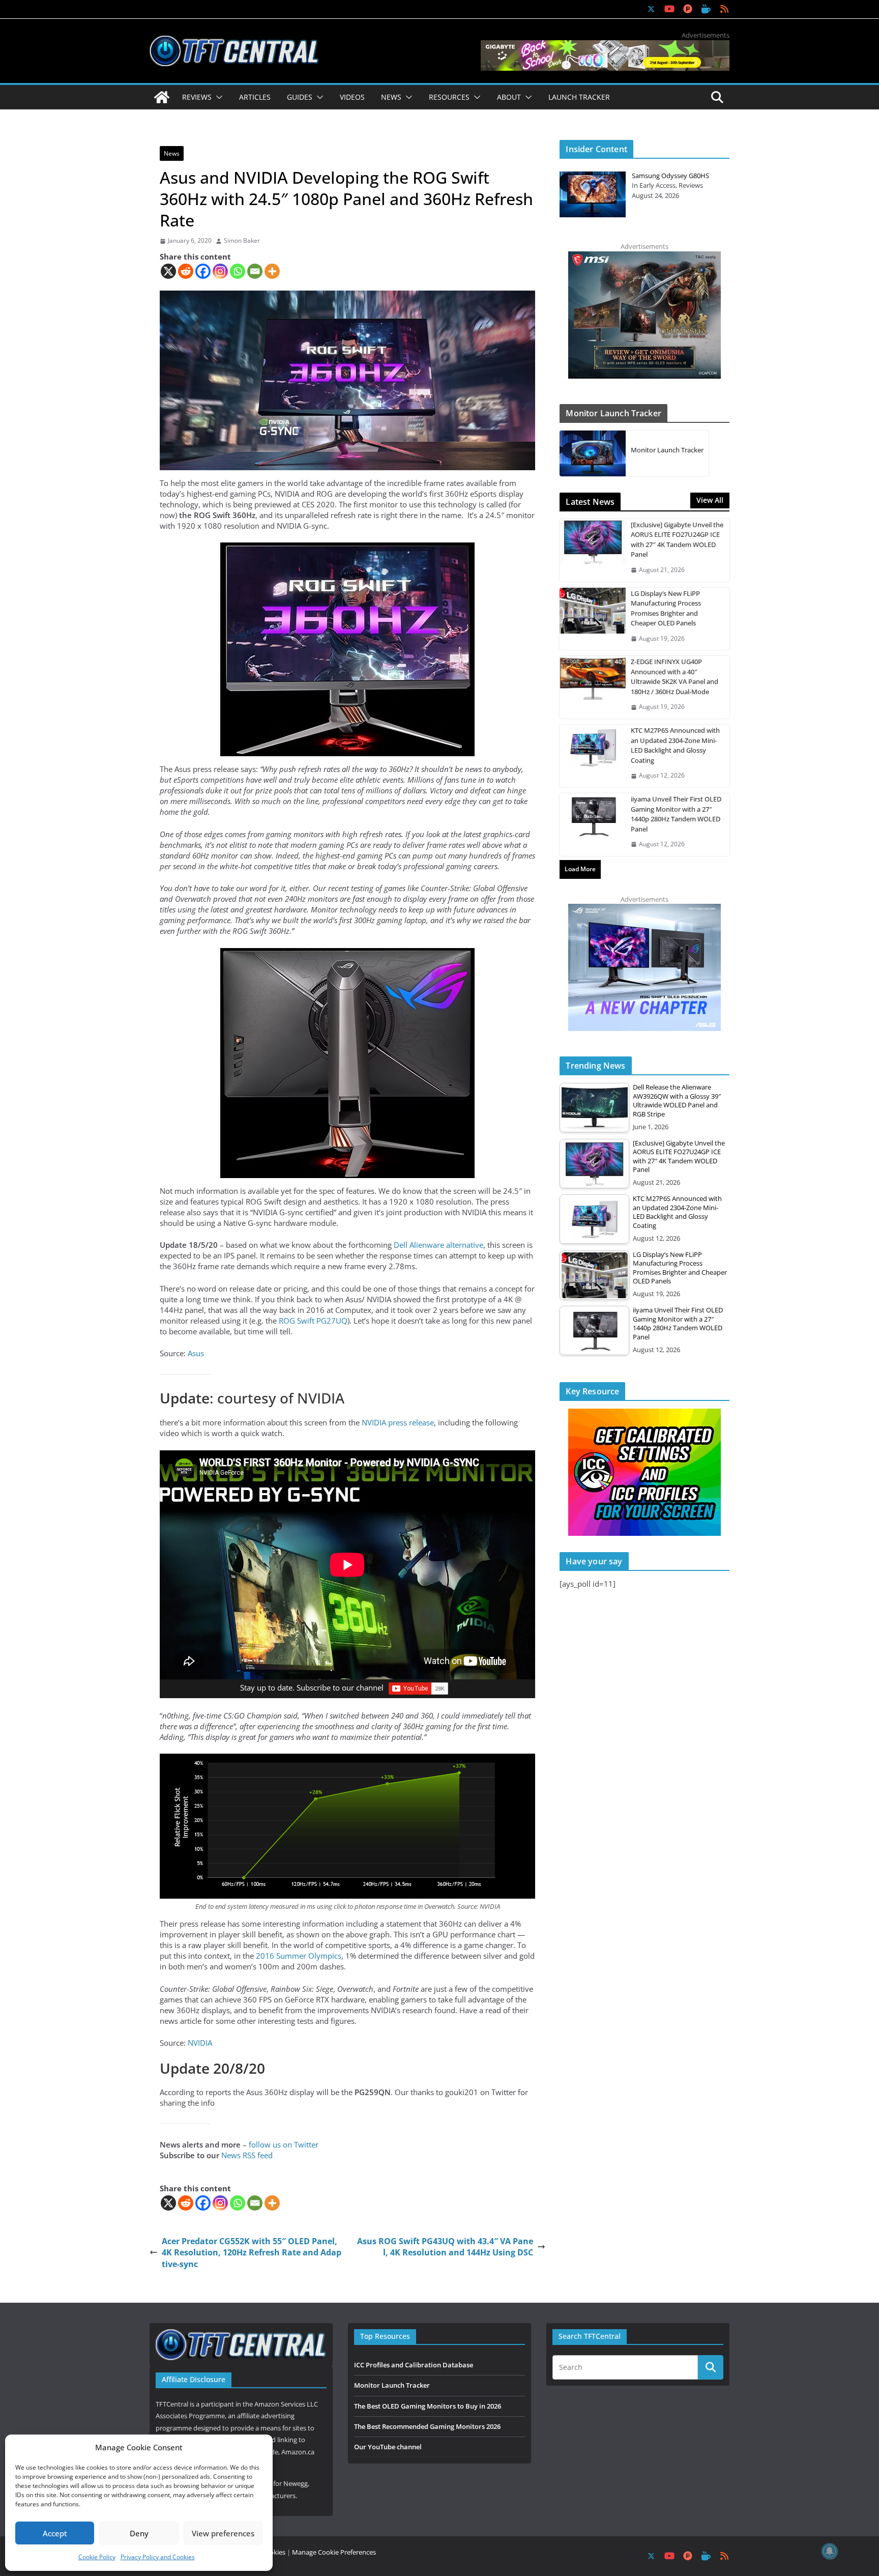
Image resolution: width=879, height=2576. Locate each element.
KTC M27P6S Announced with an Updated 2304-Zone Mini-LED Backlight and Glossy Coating (675, 745)
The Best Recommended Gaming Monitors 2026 (427, 2426)
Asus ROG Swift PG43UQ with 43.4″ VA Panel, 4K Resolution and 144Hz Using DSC (445, 2247)
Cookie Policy (97, 2557)
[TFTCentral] (162, 97)
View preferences (223, 2533)
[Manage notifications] (830, 2551)
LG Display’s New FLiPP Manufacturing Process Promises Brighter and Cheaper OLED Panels (666, 608)
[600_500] (644, 909)
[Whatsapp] (238, 271)
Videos (352, 97)
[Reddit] (186, 271)
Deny (139, 2533)
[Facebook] (203, 271)
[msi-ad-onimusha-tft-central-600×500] (644, 256)
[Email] (255, 271)
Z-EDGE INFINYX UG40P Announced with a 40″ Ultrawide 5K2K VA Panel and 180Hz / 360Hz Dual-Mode (675, 677)
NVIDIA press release (398, 1422)
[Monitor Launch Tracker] (593, 453)
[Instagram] (220, 271)
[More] (272, 271)
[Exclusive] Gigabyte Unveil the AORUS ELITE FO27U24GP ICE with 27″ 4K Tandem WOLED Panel (677, 540)
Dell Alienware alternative (438, 1245)
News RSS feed (247, 2155)
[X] (168, 271)
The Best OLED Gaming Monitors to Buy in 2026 (428, 2406)
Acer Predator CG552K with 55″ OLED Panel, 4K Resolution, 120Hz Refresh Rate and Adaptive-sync (252, 2253)
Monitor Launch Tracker (667, 450)
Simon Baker (242, 241)
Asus (196, 1353)
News (172, 153)
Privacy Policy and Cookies (158, 2557)
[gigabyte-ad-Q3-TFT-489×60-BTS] (605, 45)
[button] (217, 97)
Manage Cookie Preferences (334, 2552)
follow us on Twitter (284, 2144)
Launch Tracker (579, 97)
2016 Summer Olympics (299, 1956)
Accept (55, 2533)
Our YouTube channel (388, 2447)
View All (710, 500)
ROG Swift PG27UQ (313, 1321)
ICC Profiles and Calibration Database (414, 2365)
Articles (255, 97)
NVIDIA (200, 2043)
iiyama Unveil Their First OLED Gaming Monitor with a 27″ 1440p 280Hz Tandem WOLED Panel (676, 814)
